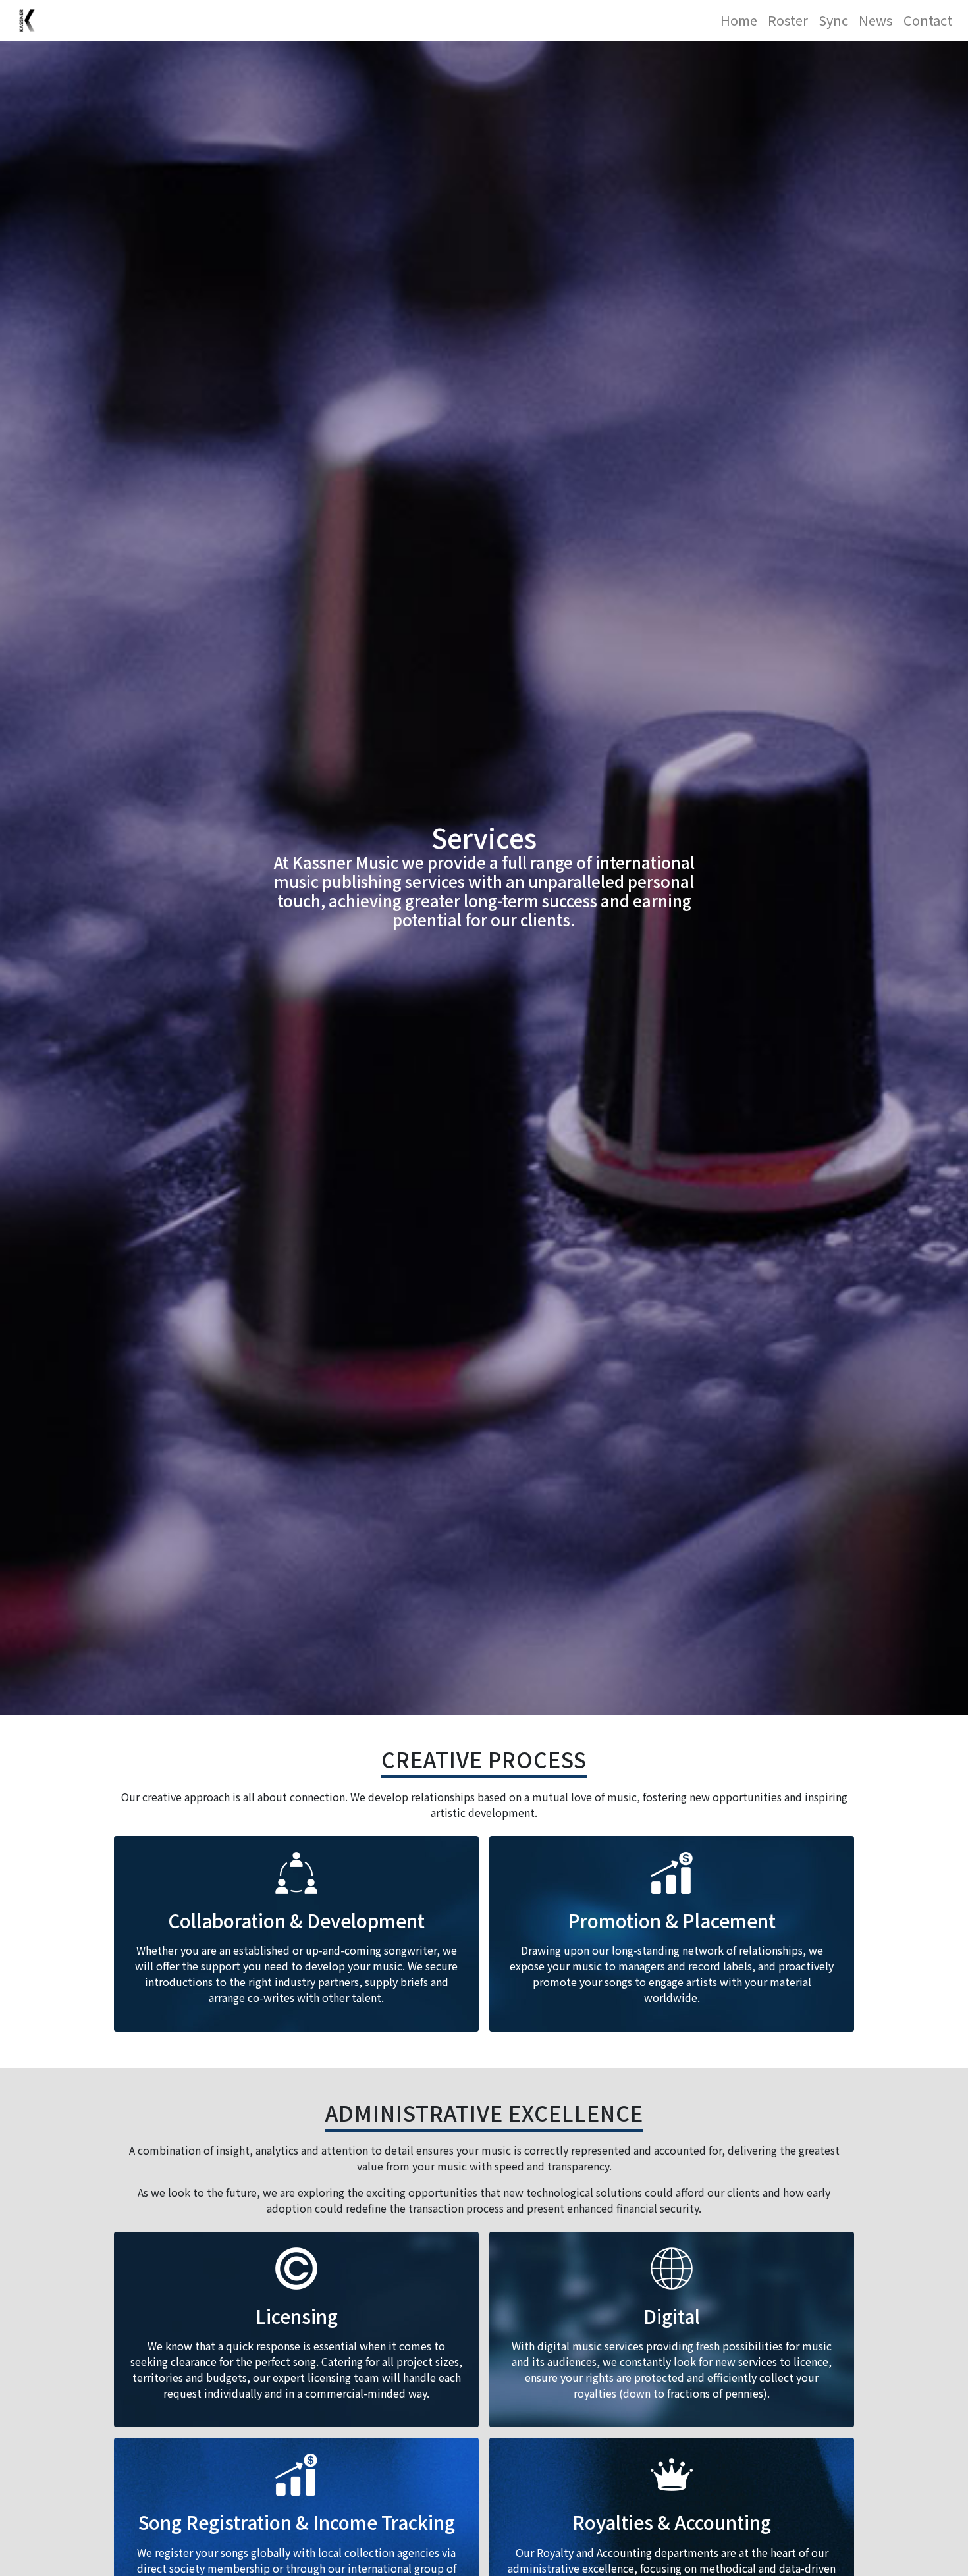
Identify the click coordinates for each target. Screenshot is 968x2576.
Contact (928, 20)
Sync (833, 20)
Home (739, 20)
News (876, 20)
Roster (788, 20)
